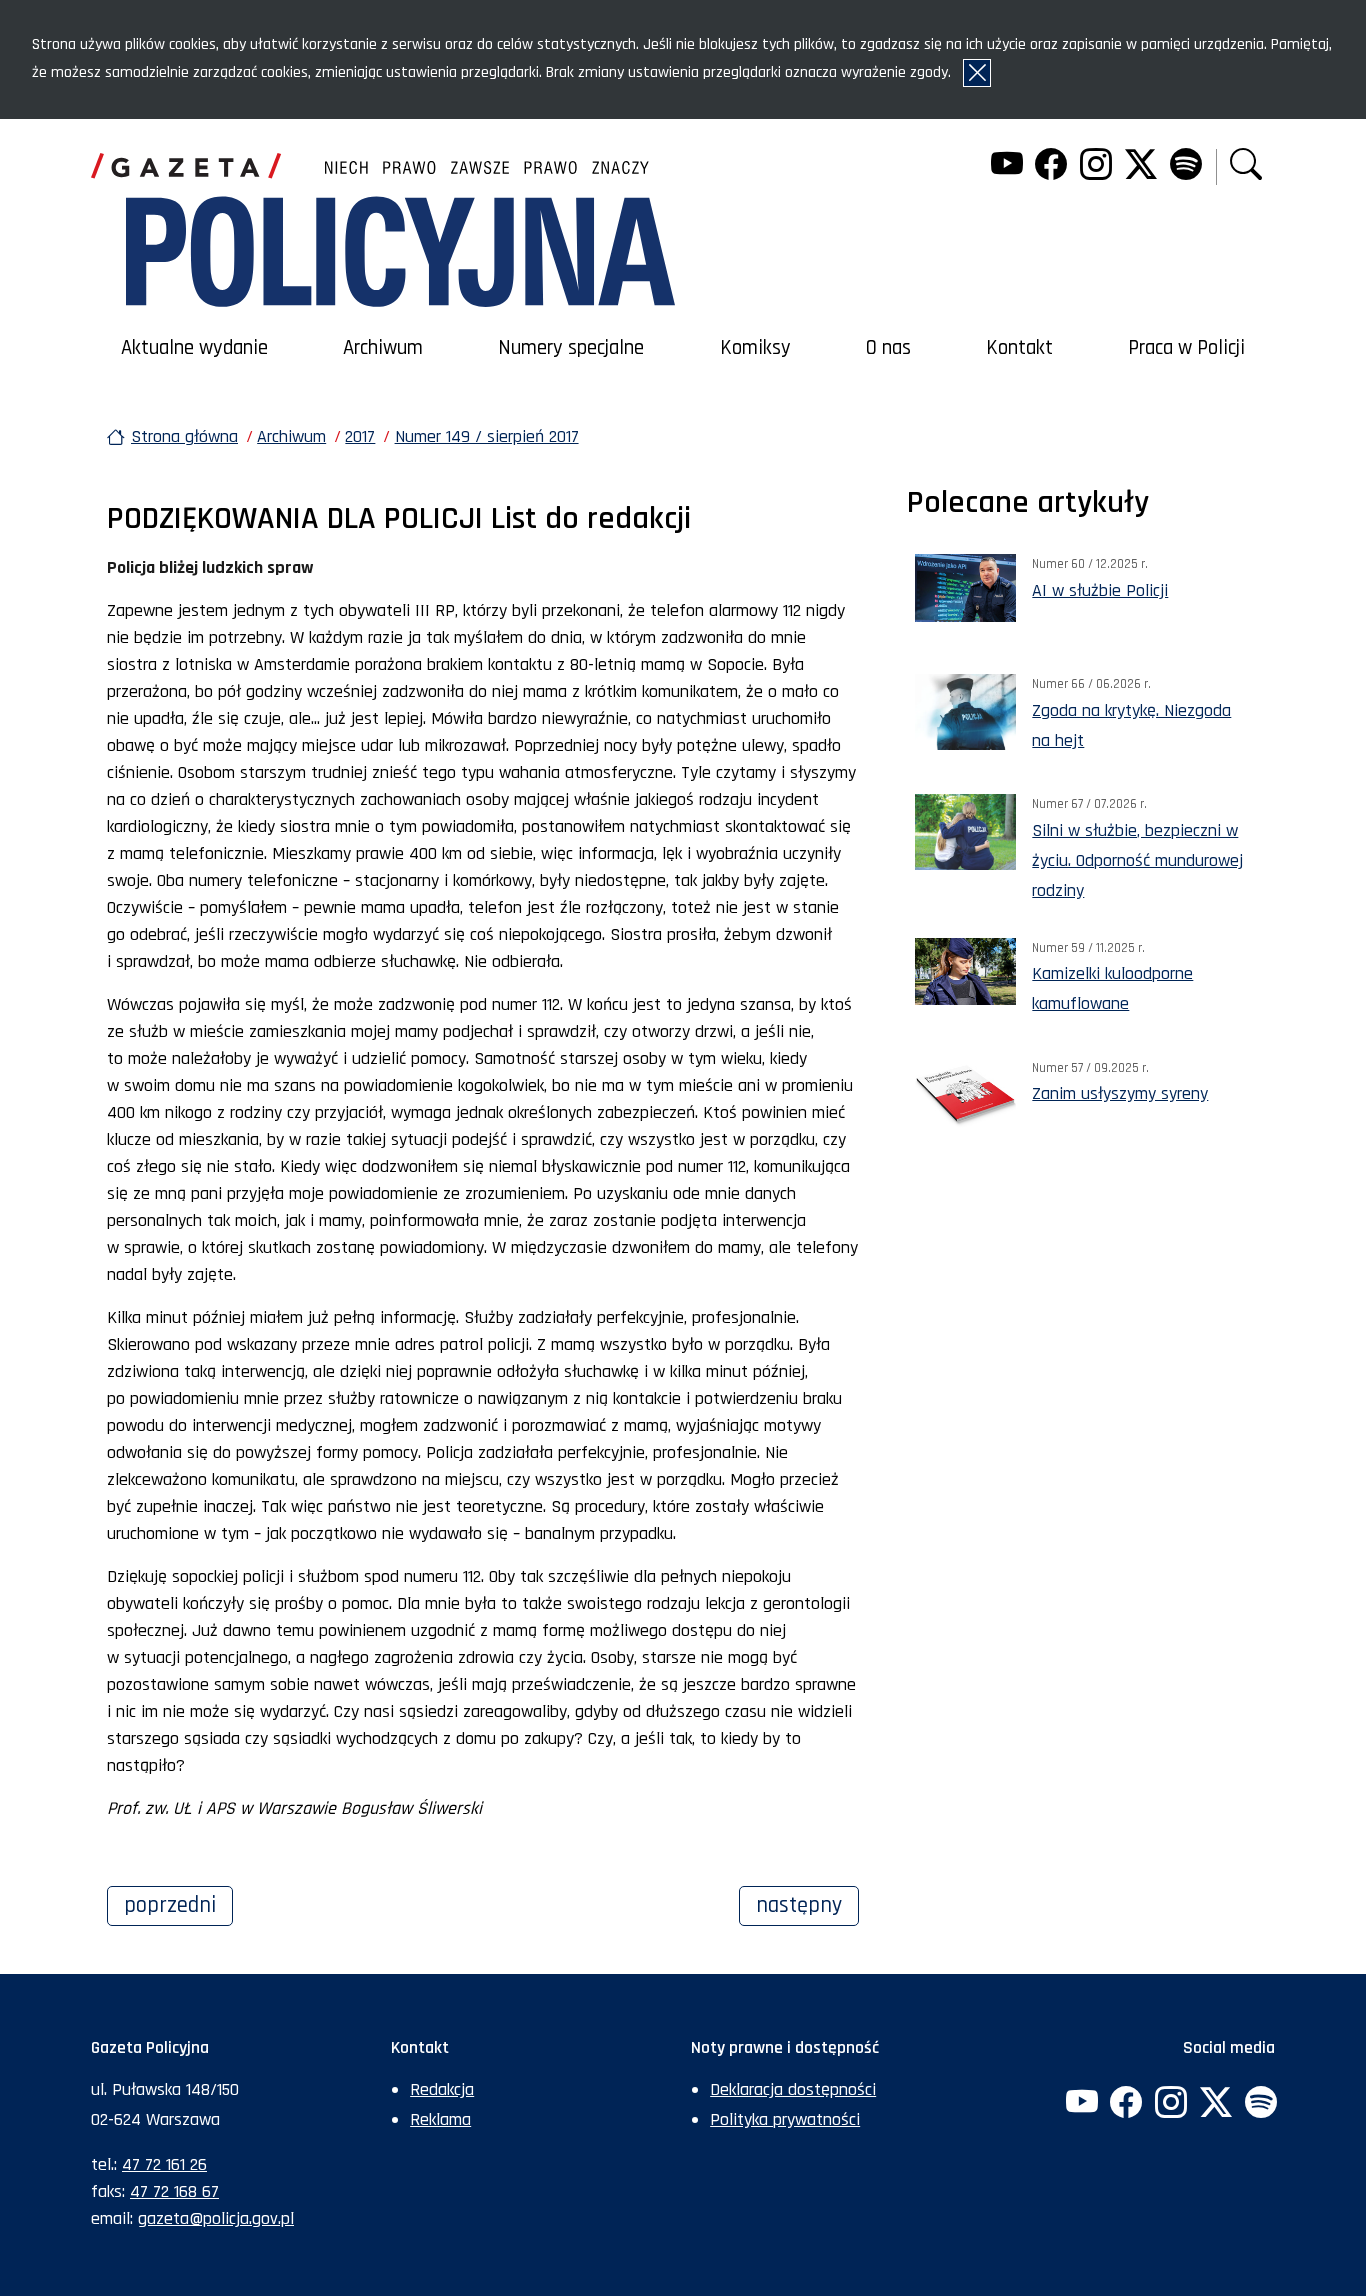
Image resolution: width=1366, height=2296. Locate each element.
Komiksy (755, 348)
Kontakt (1019, 348)
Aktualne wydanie (194, 348)
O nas (888, 348)
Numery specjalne (571, 348)
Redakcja (442, 2089)
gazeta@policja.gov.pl (216, 2218)
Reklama (440, 2119)
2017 (360, 436)
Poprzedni (178, 1905)
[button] (1246, 166)
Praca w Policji (1186, 348)
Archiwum (383, 348)
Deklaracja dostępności (793, 2089)
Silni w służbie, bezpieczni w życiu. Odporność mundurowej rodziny (1137, 860)
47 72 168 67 (174, 2191)
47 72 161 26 (164, 2164)
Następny (807, 1905)
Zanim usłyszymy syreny (1120, 1093)
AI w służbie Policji (1100, 590)
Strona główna (184, 436)
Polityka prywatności (785, 2119)
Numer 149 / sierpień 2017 (487, 436)
